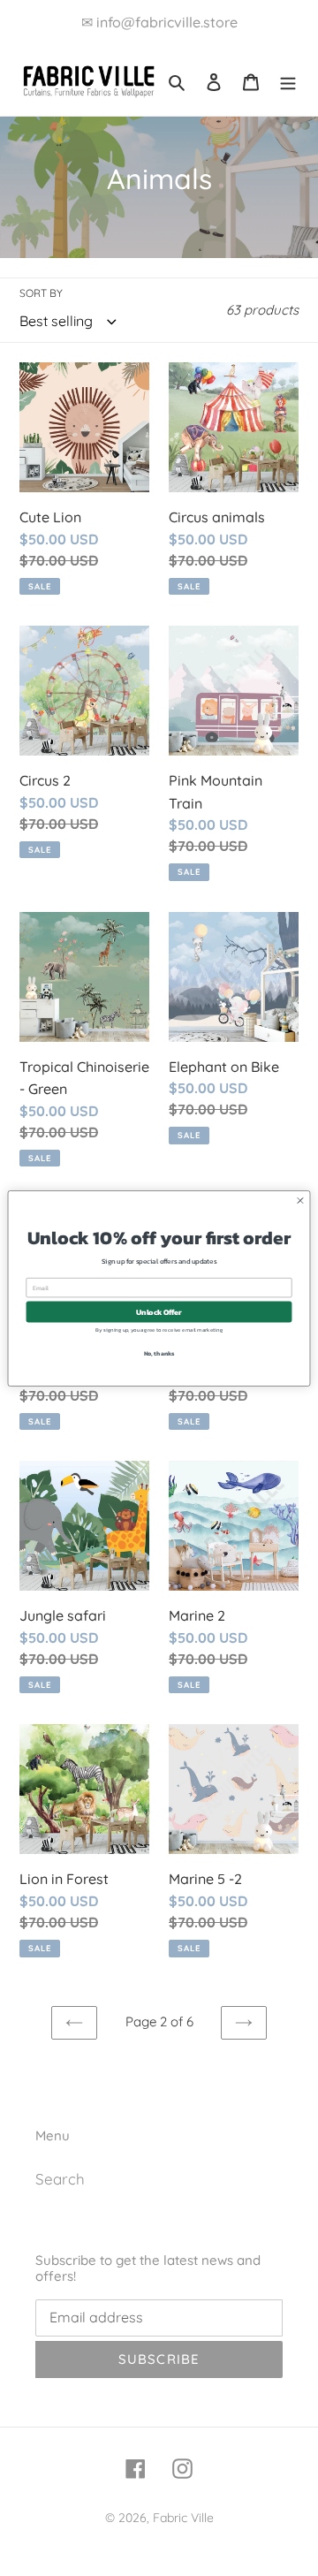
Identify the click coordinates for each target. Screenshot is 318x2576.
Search (60, 2179)
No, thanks (159, 1353)
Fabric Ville (183, 2518)
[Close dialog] (300, 1200)
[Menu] (288, 80)
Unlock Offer (159, 1311)
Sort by (41, 293)
